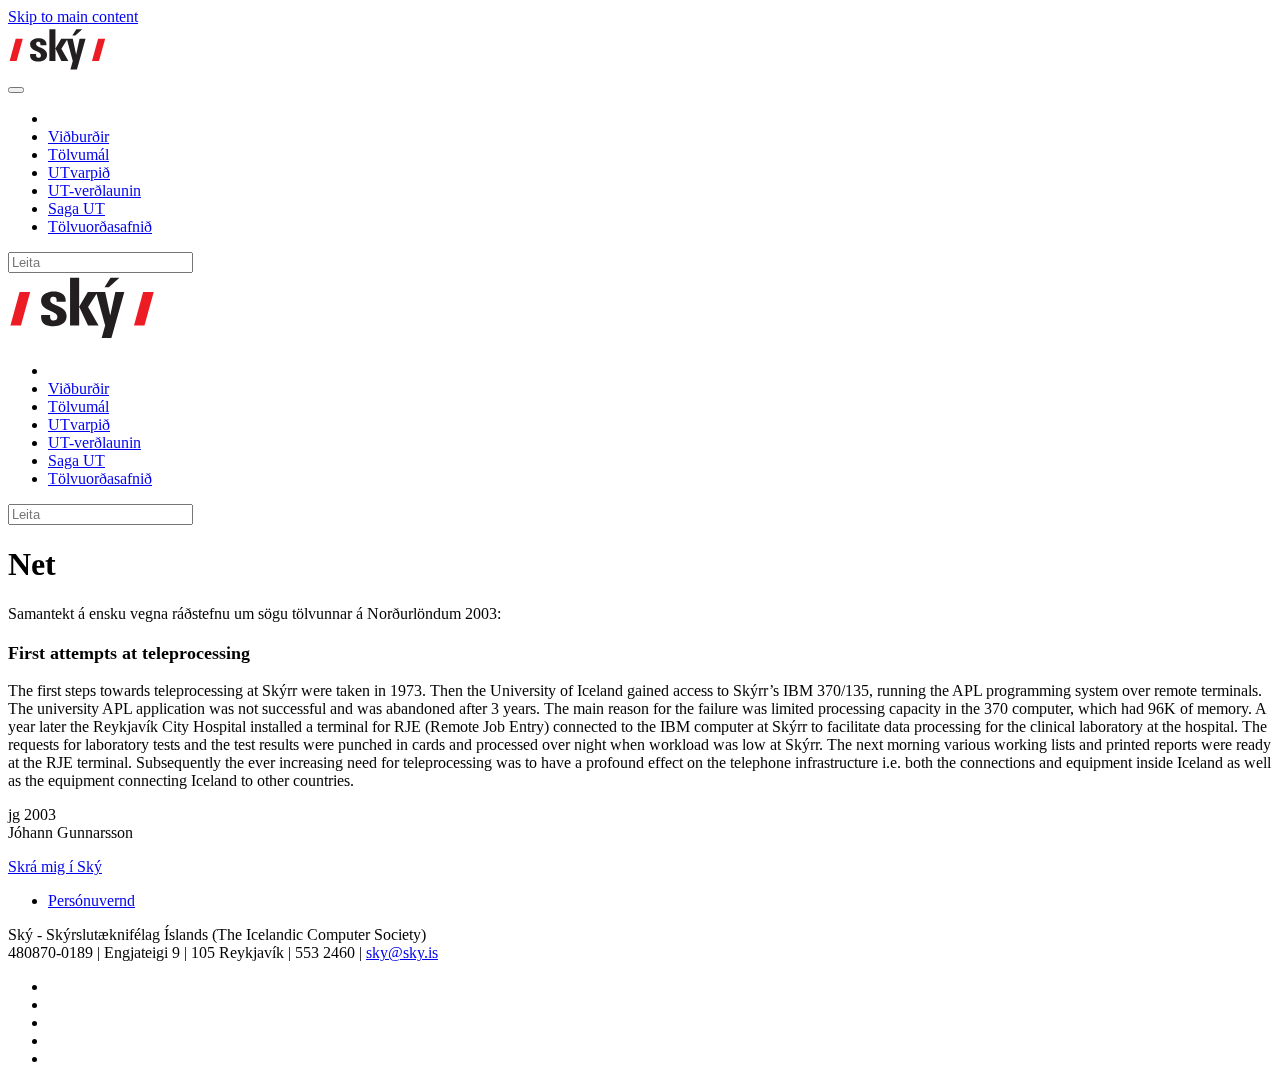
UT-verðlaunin (94, 190)
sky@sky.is (402, 952)
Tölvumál (78, 154)
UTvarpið (79, 172)
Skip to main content (73, 16)
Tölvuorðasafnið (100, 226)
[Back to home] (58, 66)
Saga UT (76, 208)
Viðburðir (78, 136)
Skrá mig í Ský (55, 866)
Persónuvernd (91, 900)
